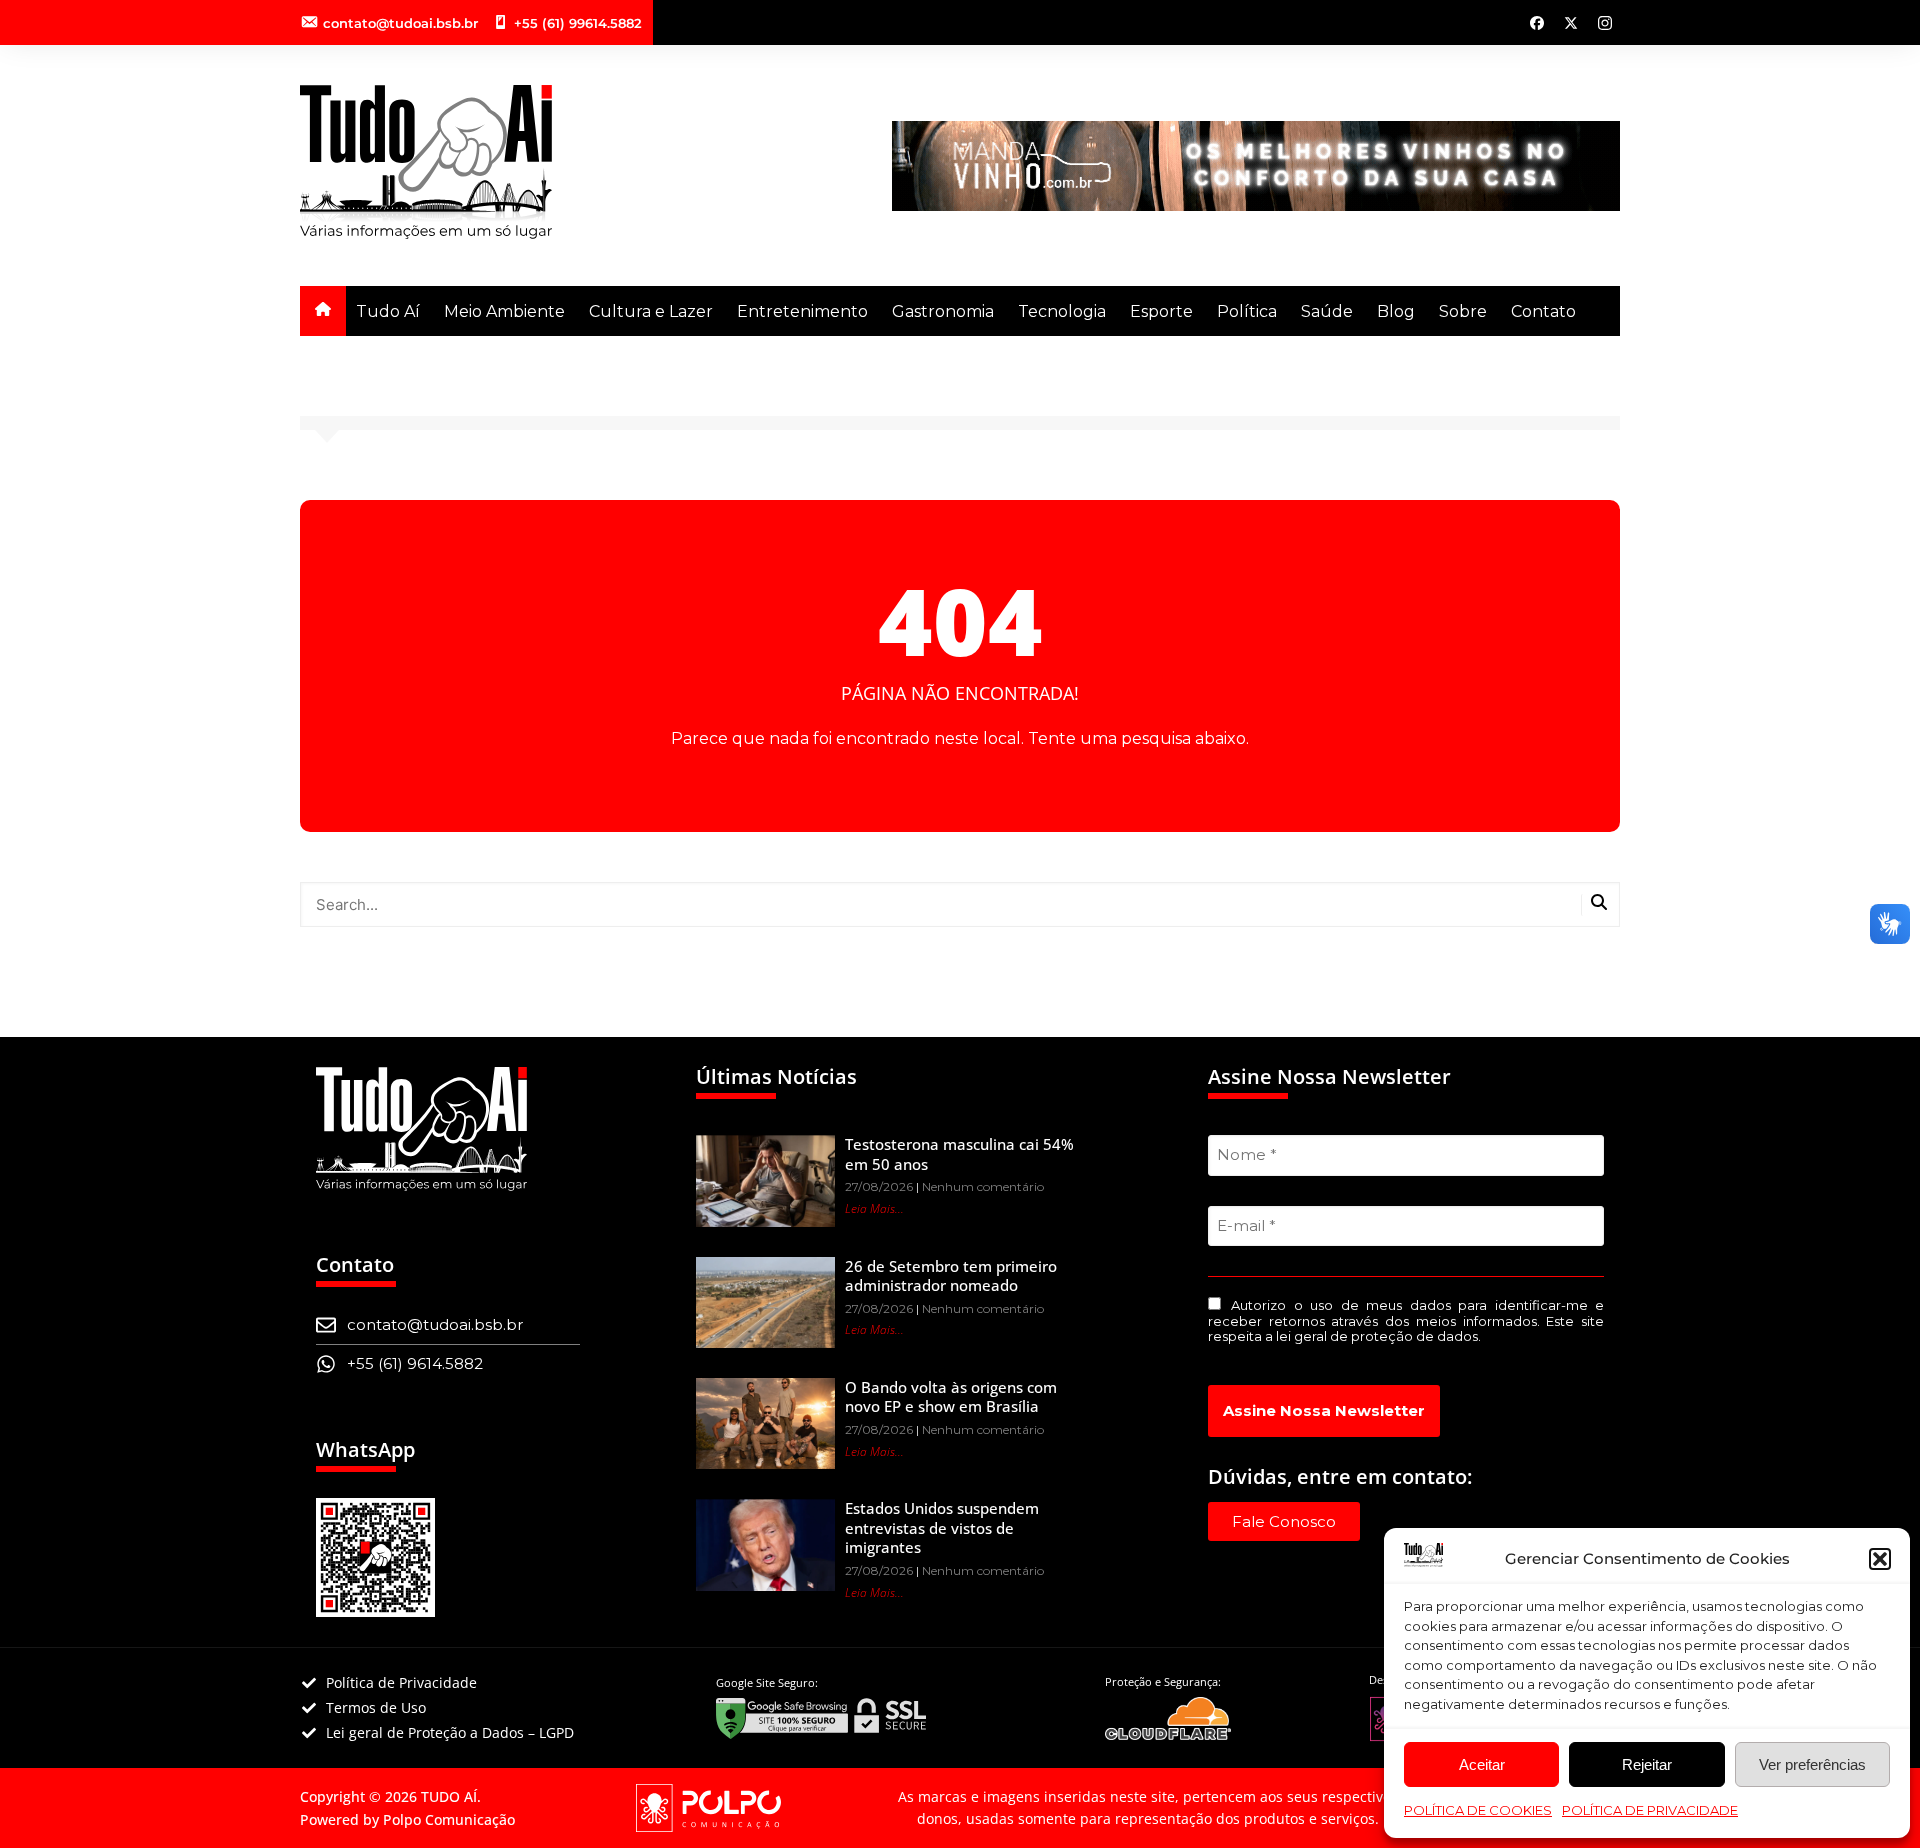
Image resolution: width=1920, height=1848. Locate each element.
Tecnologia (1062, 311)
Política (1247, 311)
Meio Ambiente (504, 311)
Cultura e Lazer (651, 311)
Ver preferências (1812, 1764)
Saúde (1327, 311)
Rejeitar (1647, 1764)
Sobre (1463, 311)
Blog (1396, 311)
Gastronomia (943, 311)
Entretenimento (802, 311)
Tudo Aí (388, 311)
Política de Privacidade (1650, 1810)
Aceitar (1482, 1764)
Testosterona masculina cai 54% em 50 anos (959, 1154)
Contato (1543, 311)
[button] (1880, 1559)
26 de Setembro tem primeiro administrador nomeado (951, 1276)
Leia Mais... (874, 1208)
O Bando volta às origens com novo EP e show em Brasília (951, 1397)
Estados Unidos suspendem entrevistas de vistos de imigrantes (942, 1527)
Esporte (1161, 311)
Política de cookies (1478, 1810)
